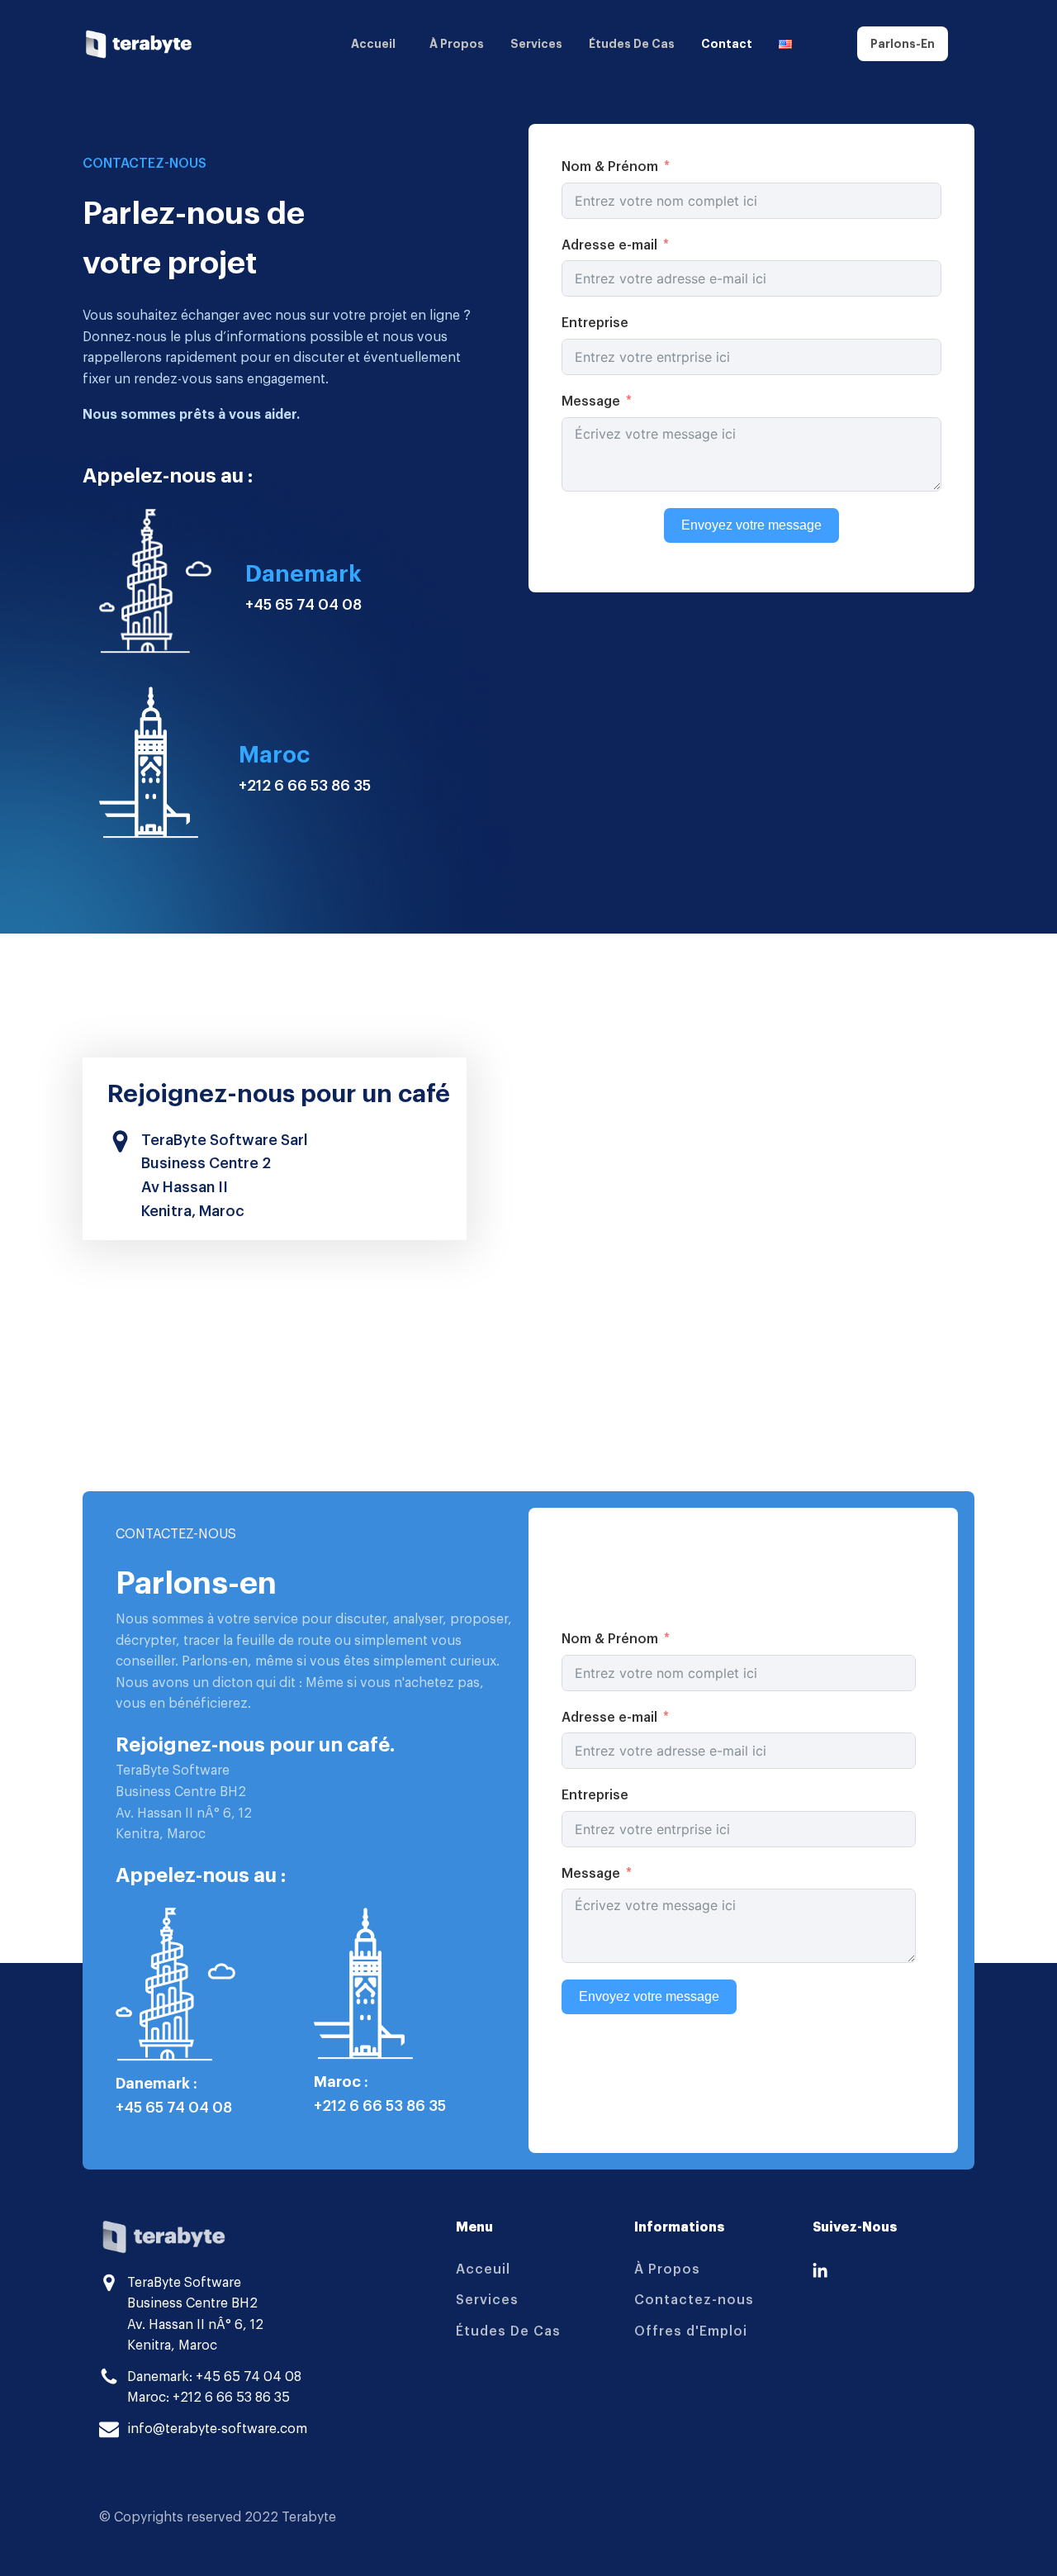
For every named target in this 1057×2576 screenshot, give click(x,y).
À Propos (667, 2269)
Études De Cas (508, 2331)
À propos (457, 44)
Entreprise (595, 323)
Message (591, 402)
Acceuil (483, 2269)
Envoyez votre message (751, 524)
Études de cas (632, 44)
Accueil (373, 44)
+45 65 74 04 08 (303, 605)
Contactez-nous (694, 2300)
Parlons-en (903, 44)
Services (536, 44)
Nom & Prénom (610, 167)
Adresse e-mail (609, 245)
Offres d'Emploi (691, 2331)
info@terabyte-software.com (217, 2429)
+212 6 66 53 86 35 (305, 786)
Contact (727, 44)
